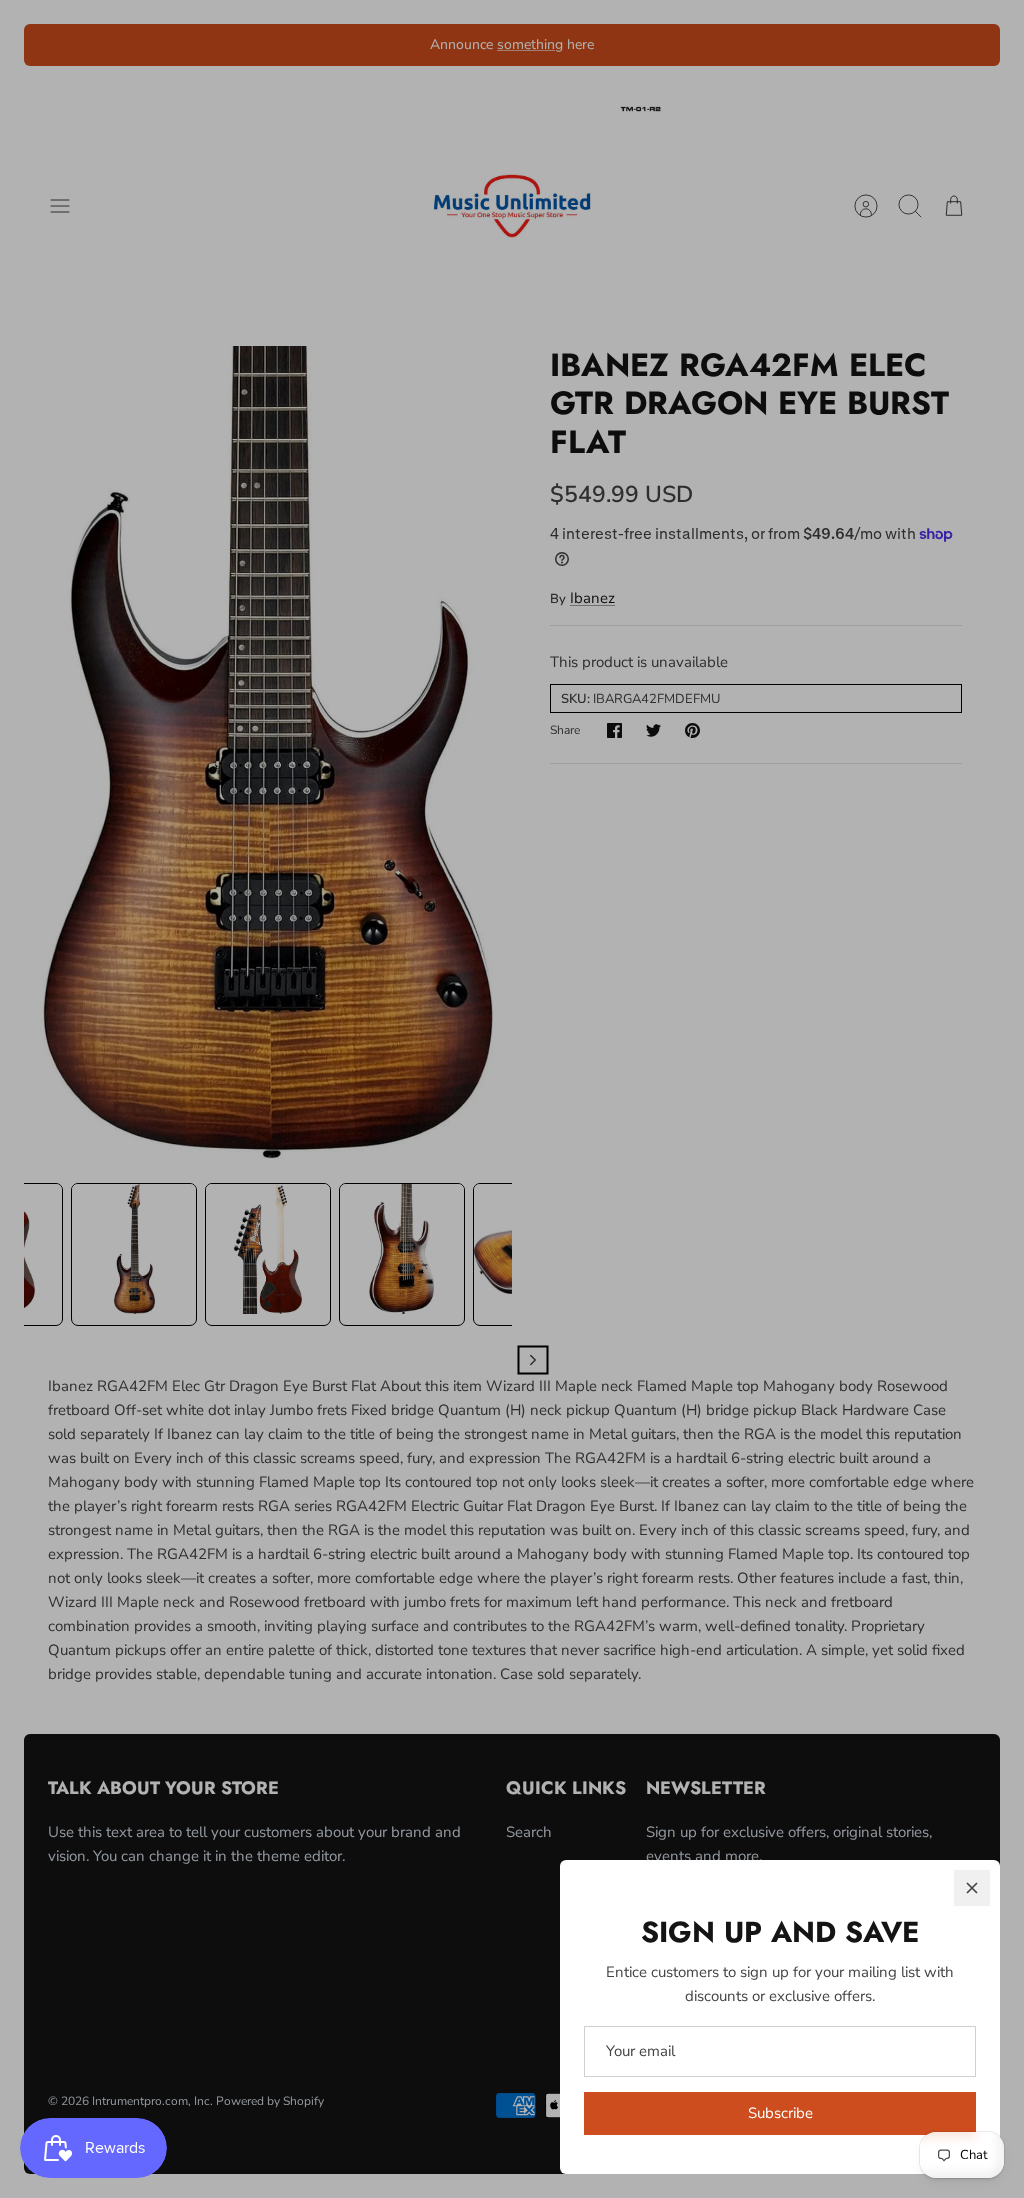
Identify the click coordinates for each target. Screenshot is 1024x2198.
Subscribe (780, 2113)
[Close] (972, 1888)
